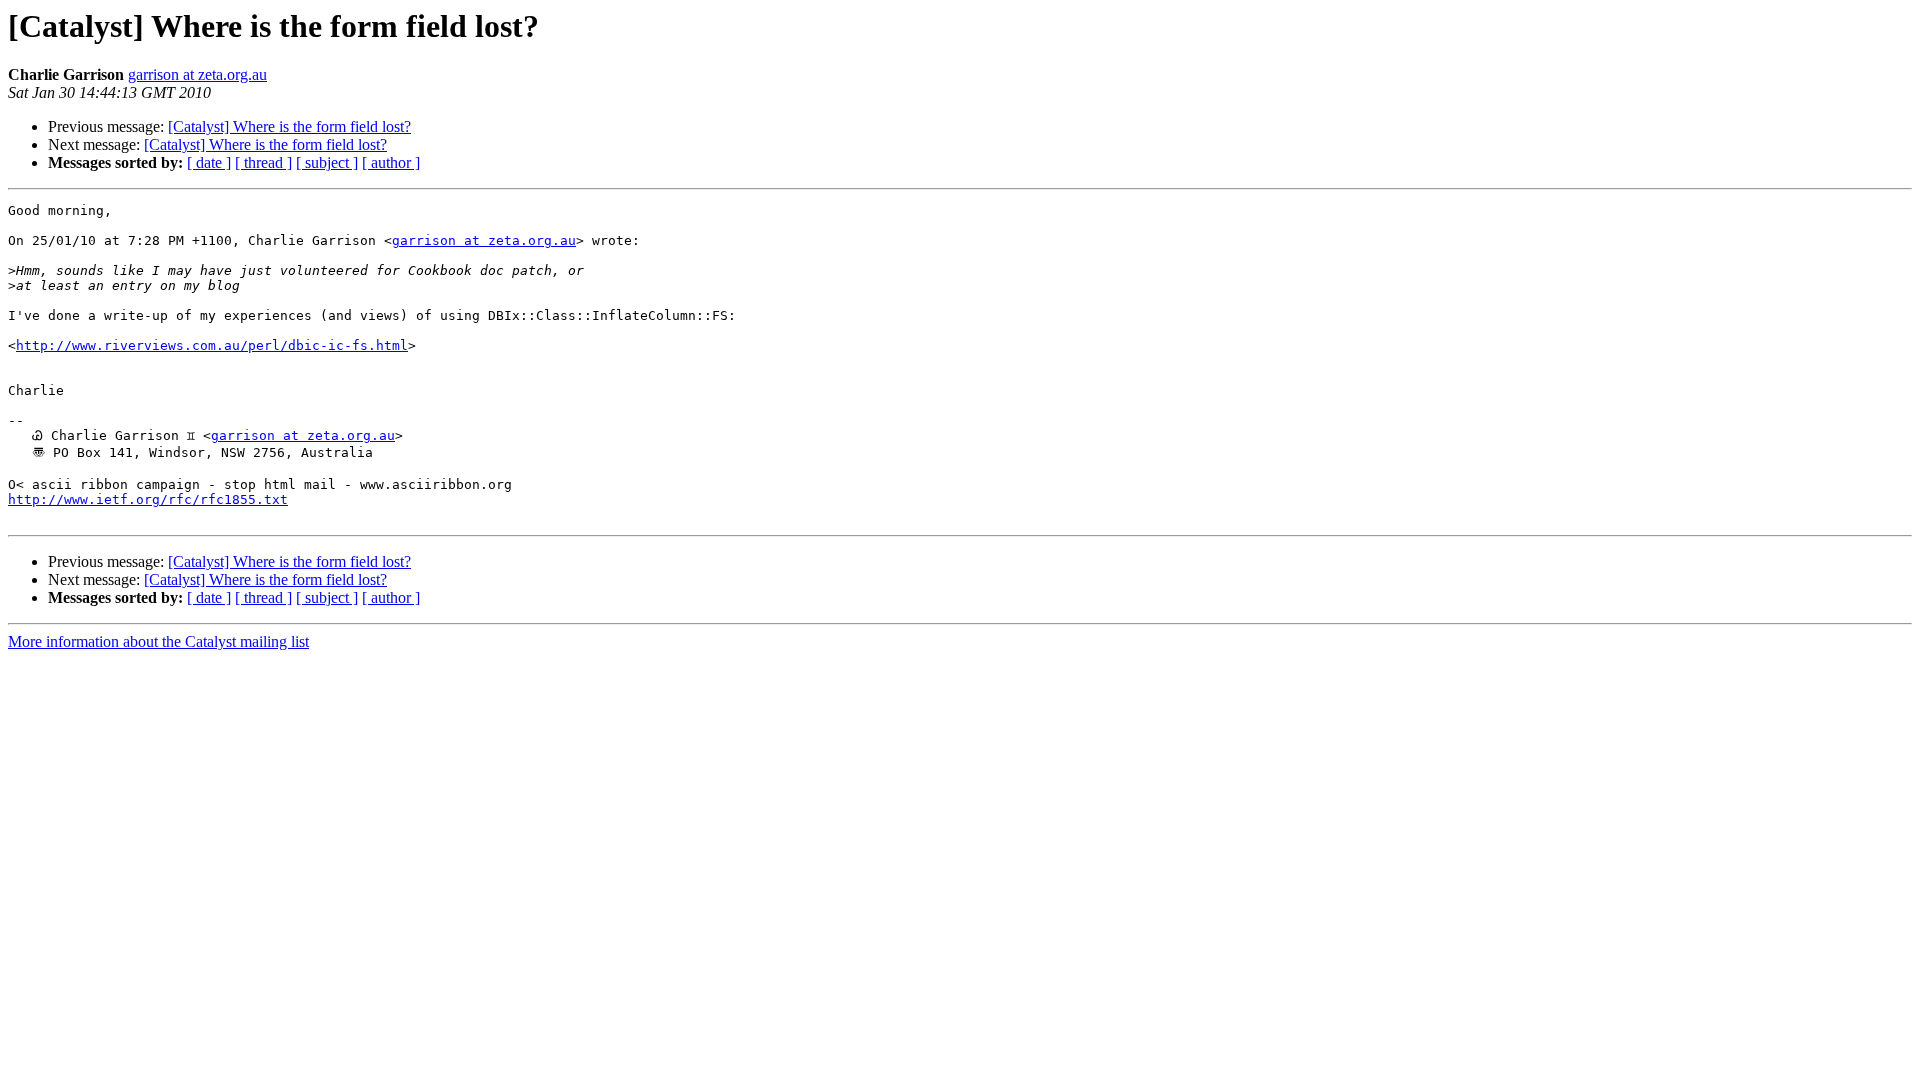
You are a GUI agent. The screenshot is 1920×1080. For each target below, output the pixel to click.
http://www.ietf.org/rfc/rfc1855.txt (148, 499)
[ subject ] (327, 162)
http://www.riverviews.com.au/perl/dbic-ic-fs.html (212, 345)
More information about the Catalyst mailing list (158, 641)
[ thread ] (263, 162)
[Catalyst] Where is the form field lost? (289, 126)
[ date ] (209, 162)
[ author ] (391, 162)
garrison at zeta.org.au (197, 74)
